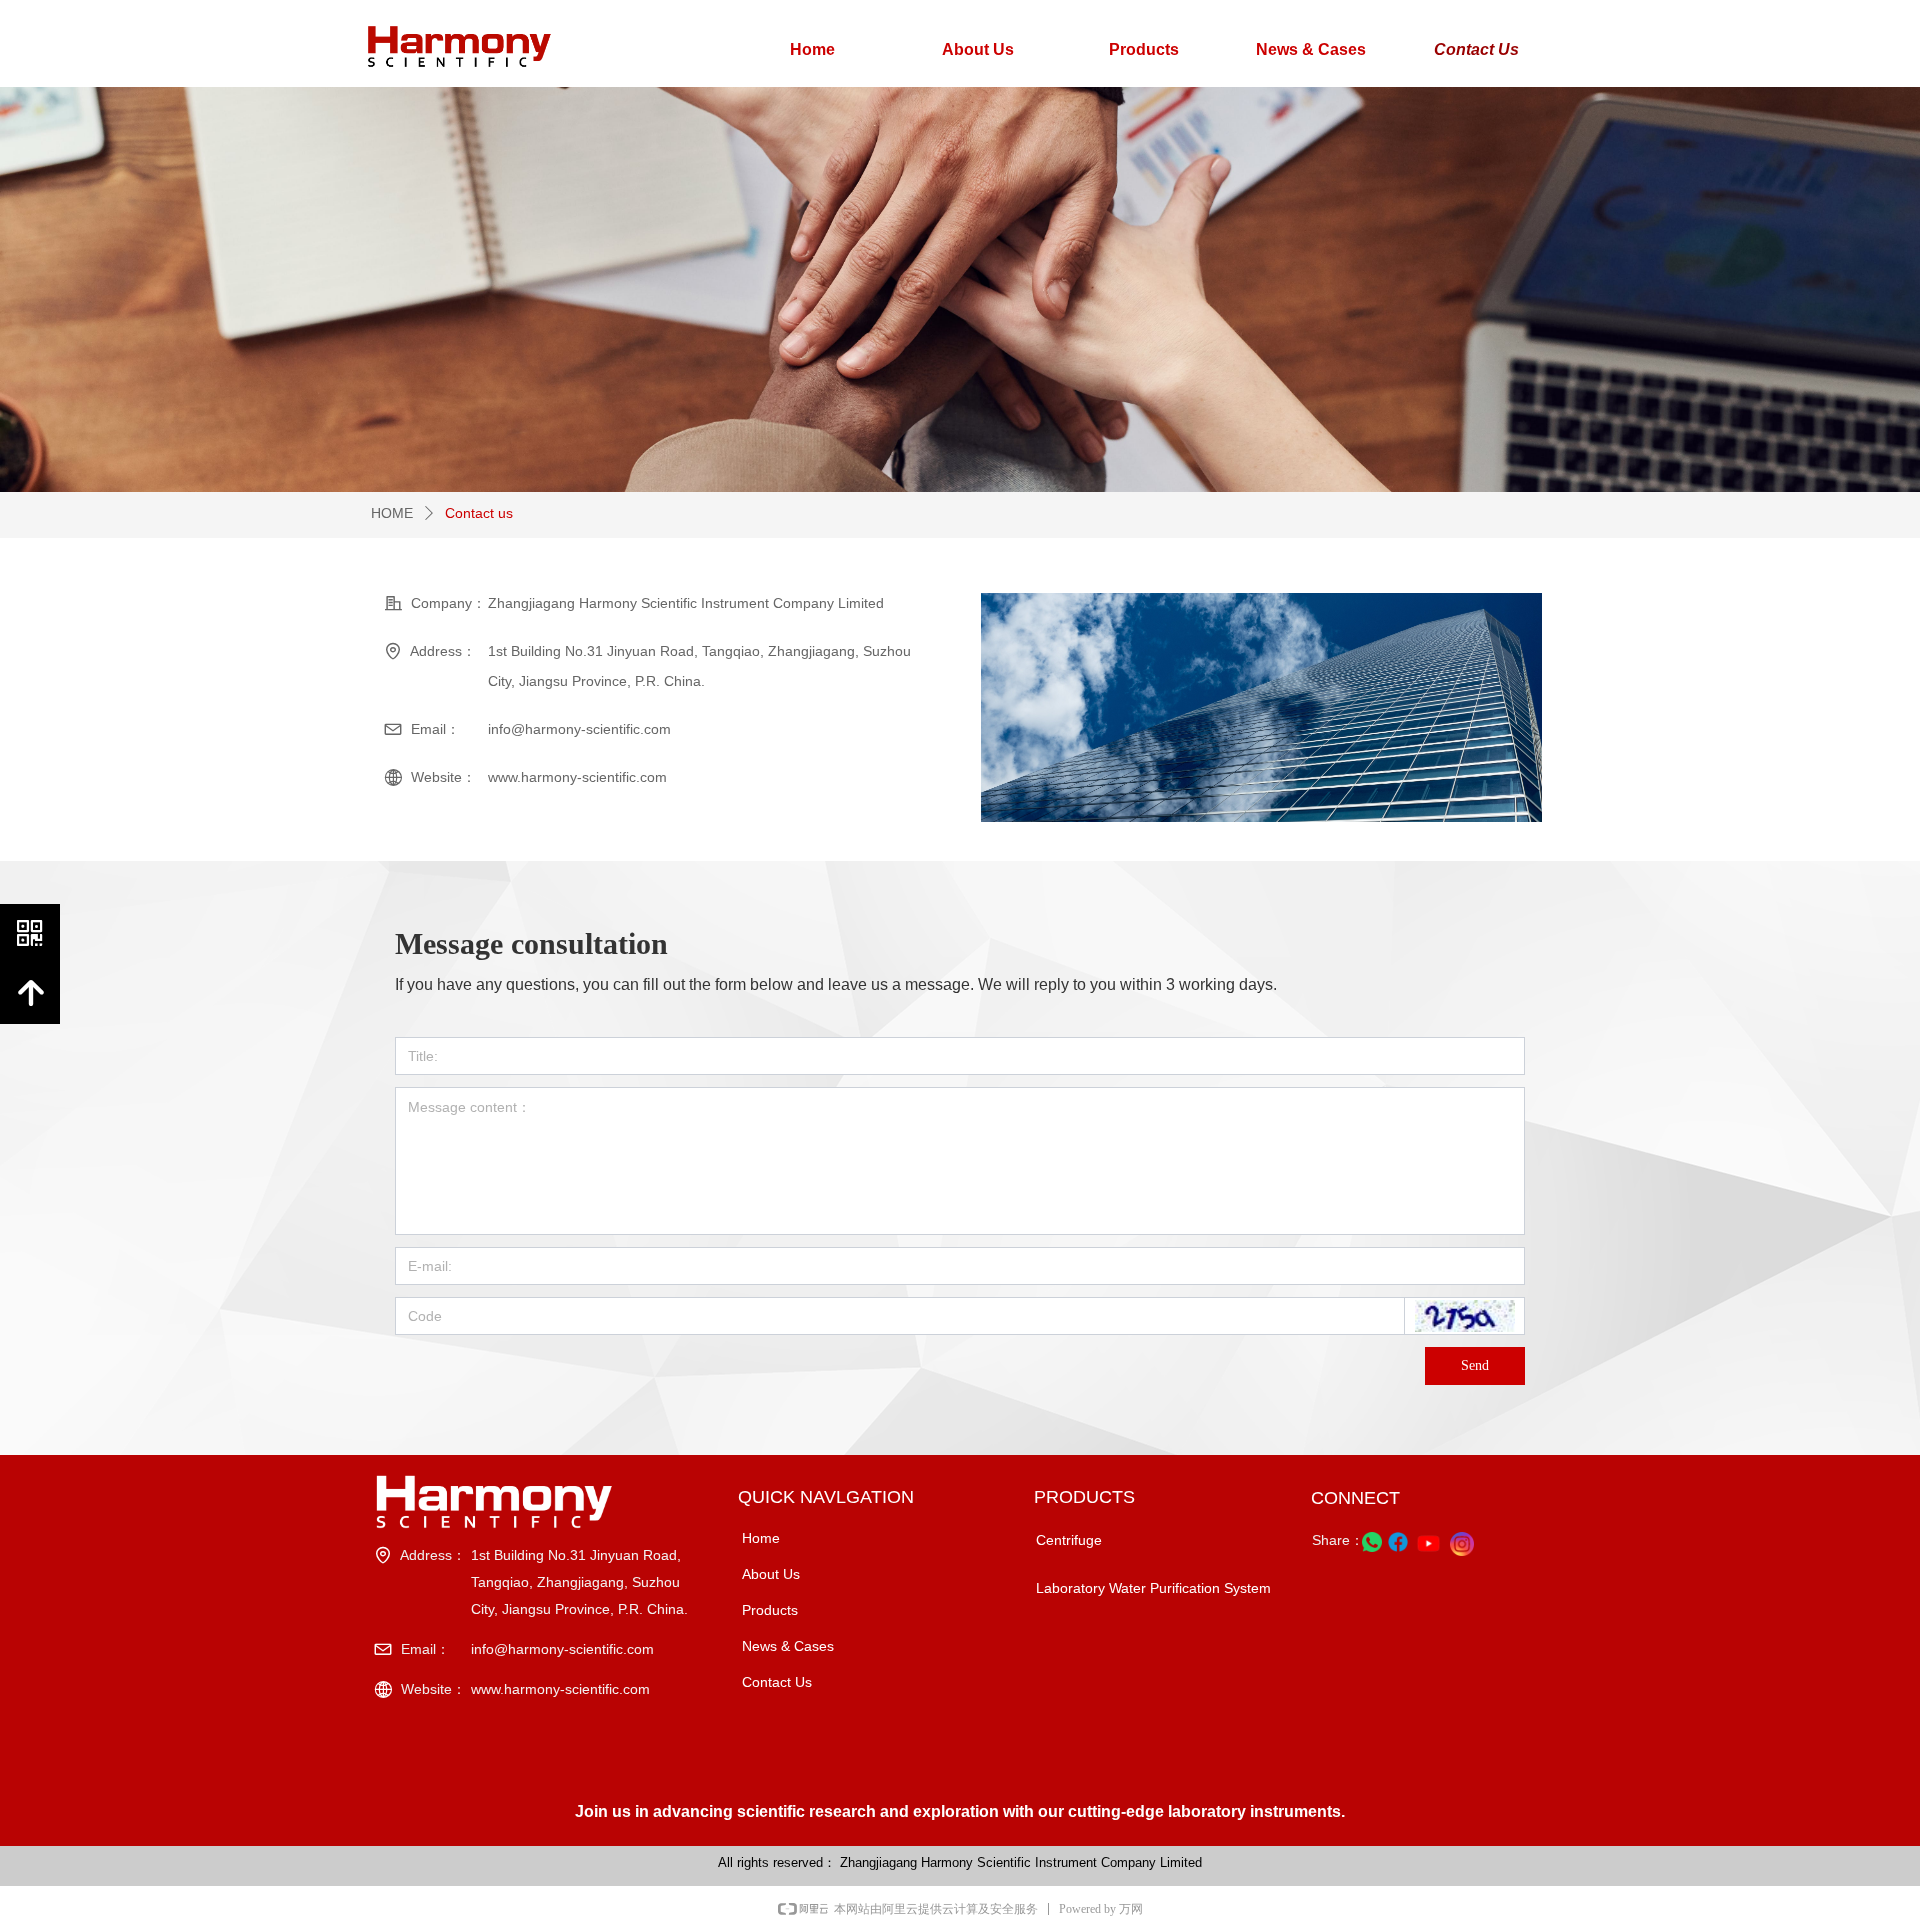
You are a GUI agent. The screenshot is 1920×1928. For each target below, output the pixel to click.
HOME (392, 513)
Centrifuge (1069, 1540)
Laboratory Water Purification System (1153, 1588)
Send (1475, 1365)
